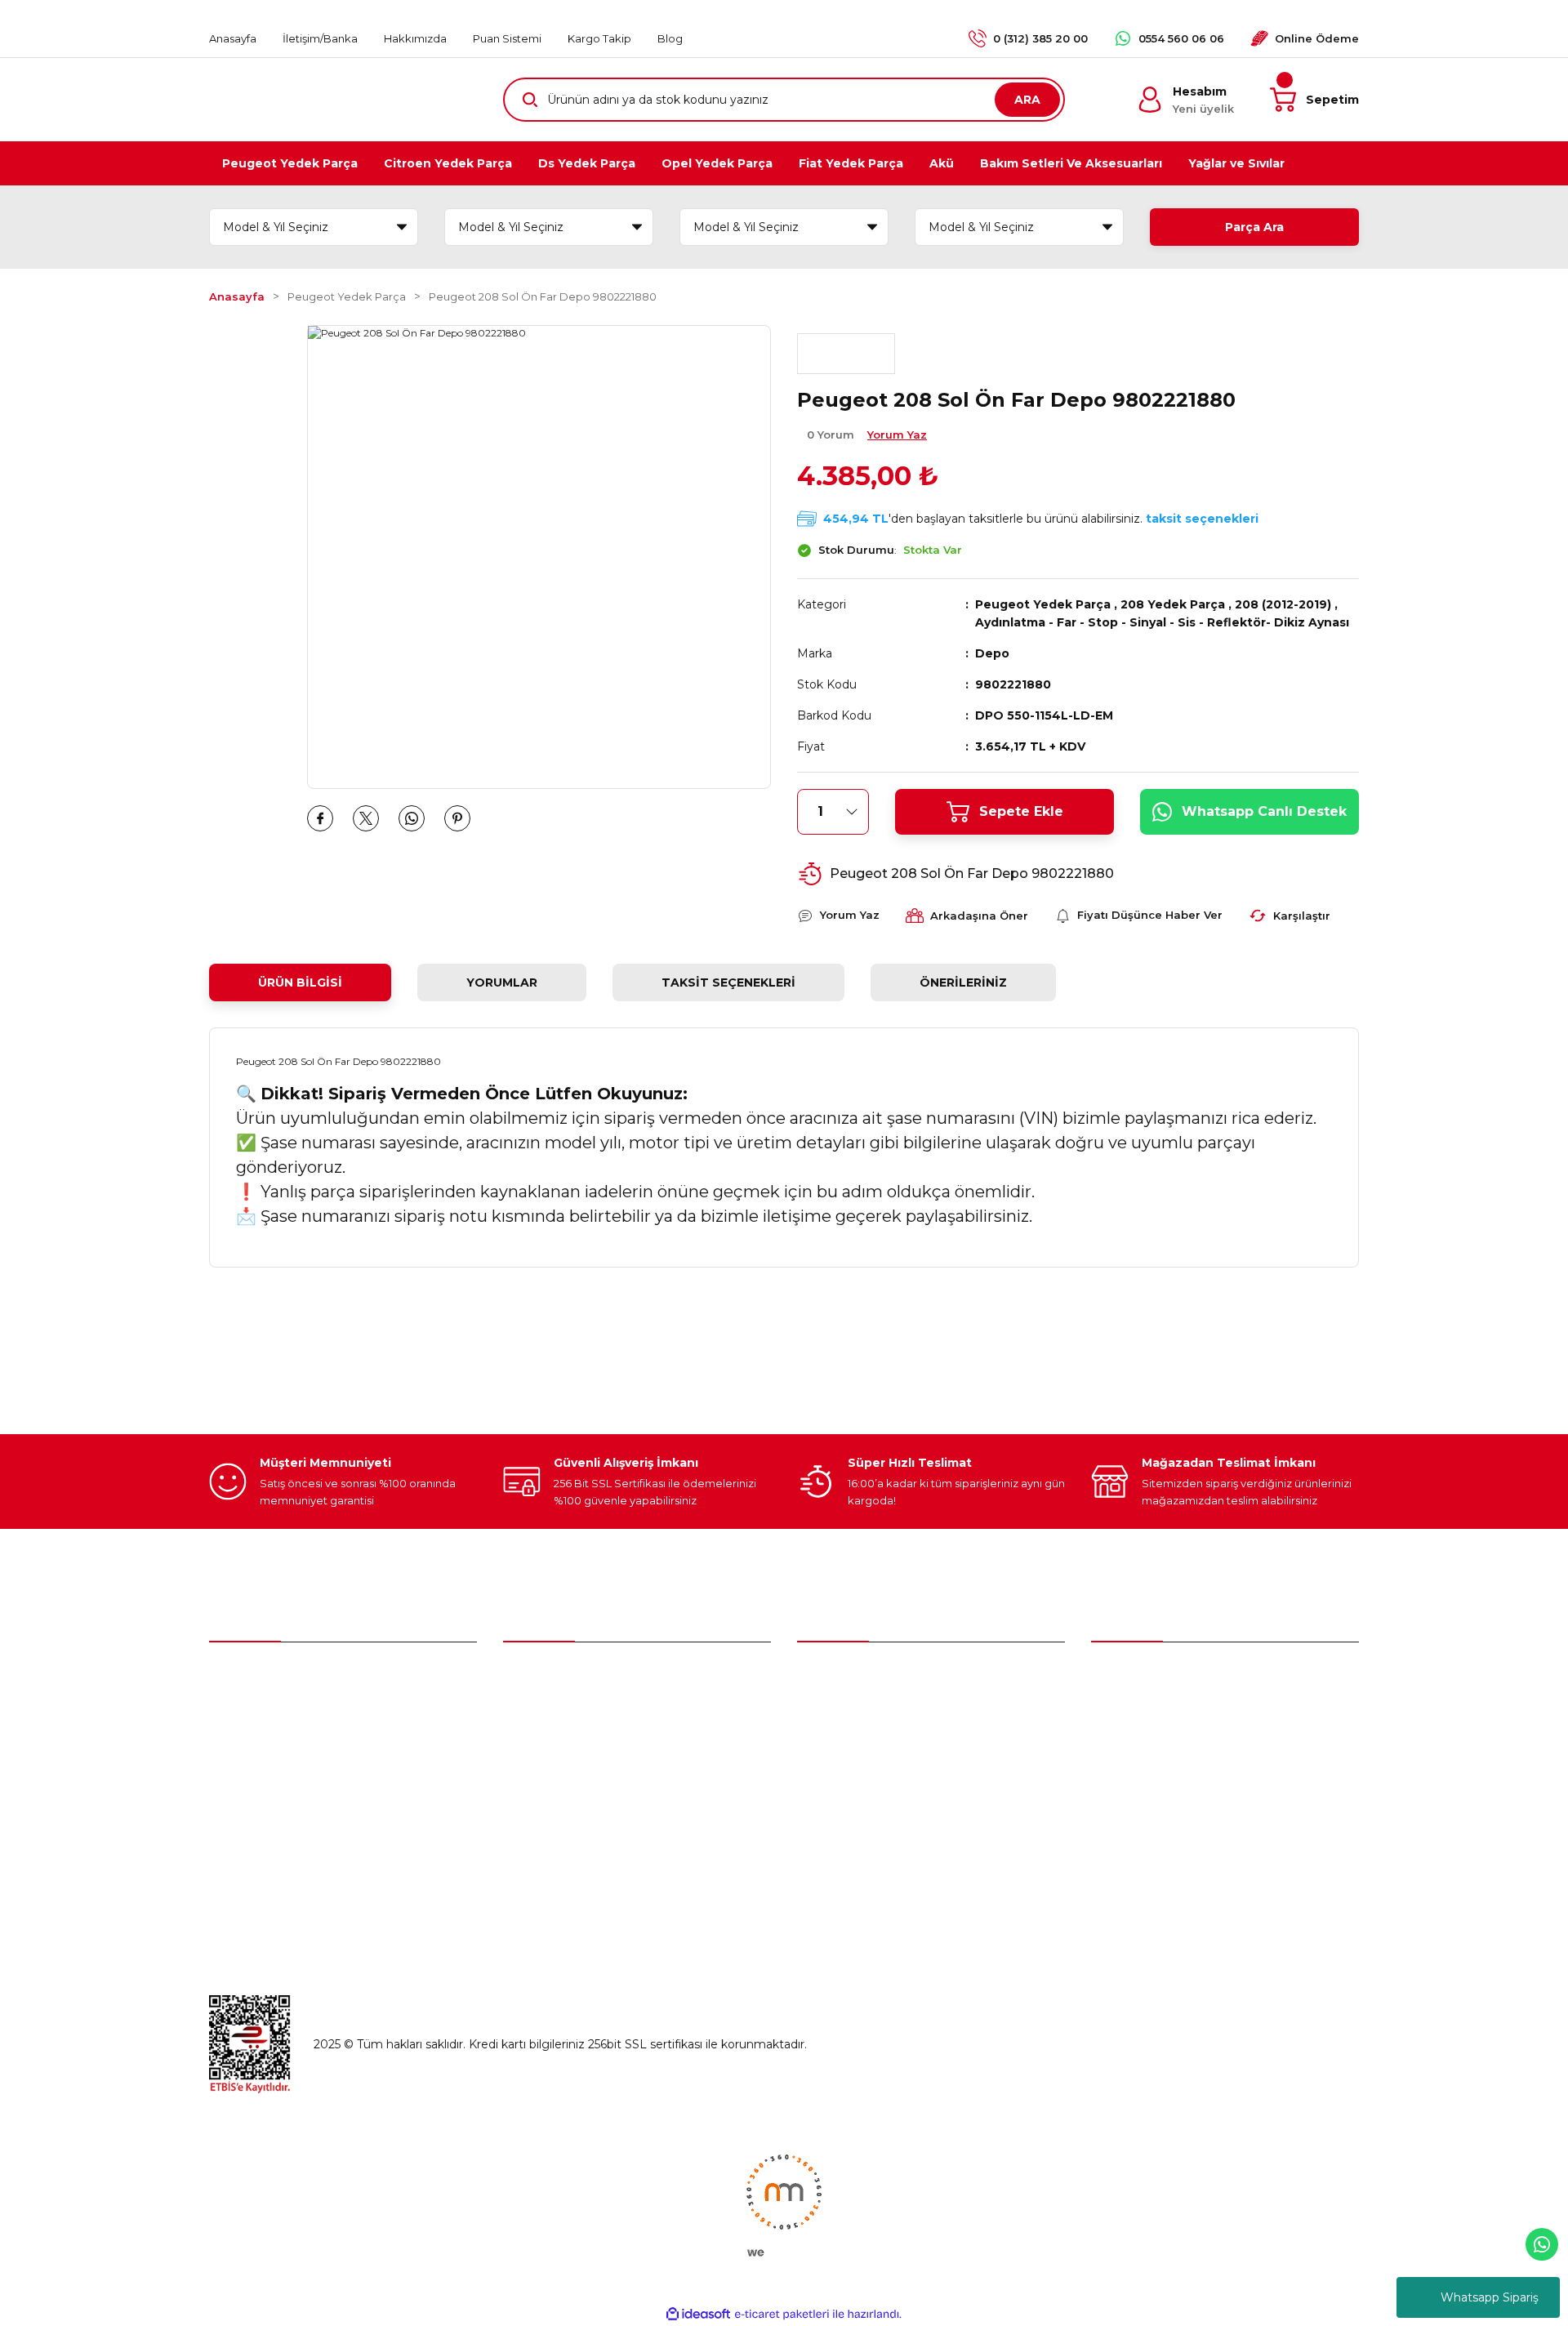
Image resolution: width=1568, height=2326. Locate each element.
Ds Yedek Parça (846, 1780)
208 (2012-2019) (1283, 604)
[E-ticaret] (782, 2315)
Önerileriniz (963, 983)
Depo (992, 653)
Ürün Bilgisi (300, 983)
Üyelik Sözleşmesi (1142, 1678)
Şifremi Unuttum (551, 1746)
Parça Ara (1254, 227)
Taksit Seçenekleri (728, 983)
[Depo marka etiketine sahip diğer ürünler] (846, 354)
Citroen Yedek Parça (855, 1746)
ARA (1027, 100)
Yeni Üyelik (534, 1678)
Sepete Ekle (1021, 811)
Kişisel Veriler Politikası (1154, 1815)
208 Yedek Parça (1173, 604)
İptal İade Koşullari (1142, 1780)
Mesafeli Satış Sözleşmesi (1164, 1712)
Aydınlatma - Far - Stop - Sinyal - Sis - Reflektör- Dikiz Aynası (1162, 622)
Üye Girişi (529, 1712)
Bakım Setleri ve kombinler (874, 1678)
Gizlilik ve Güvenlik (1143, 1746)
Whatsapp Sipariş (1490, 2297)
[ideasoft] (698, 2314)
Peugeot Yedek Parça (1043, 604)
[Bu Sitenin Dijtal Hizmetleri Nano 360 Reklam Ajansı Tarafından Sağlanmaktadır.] (784, 2204)
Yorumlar (502, 983)
